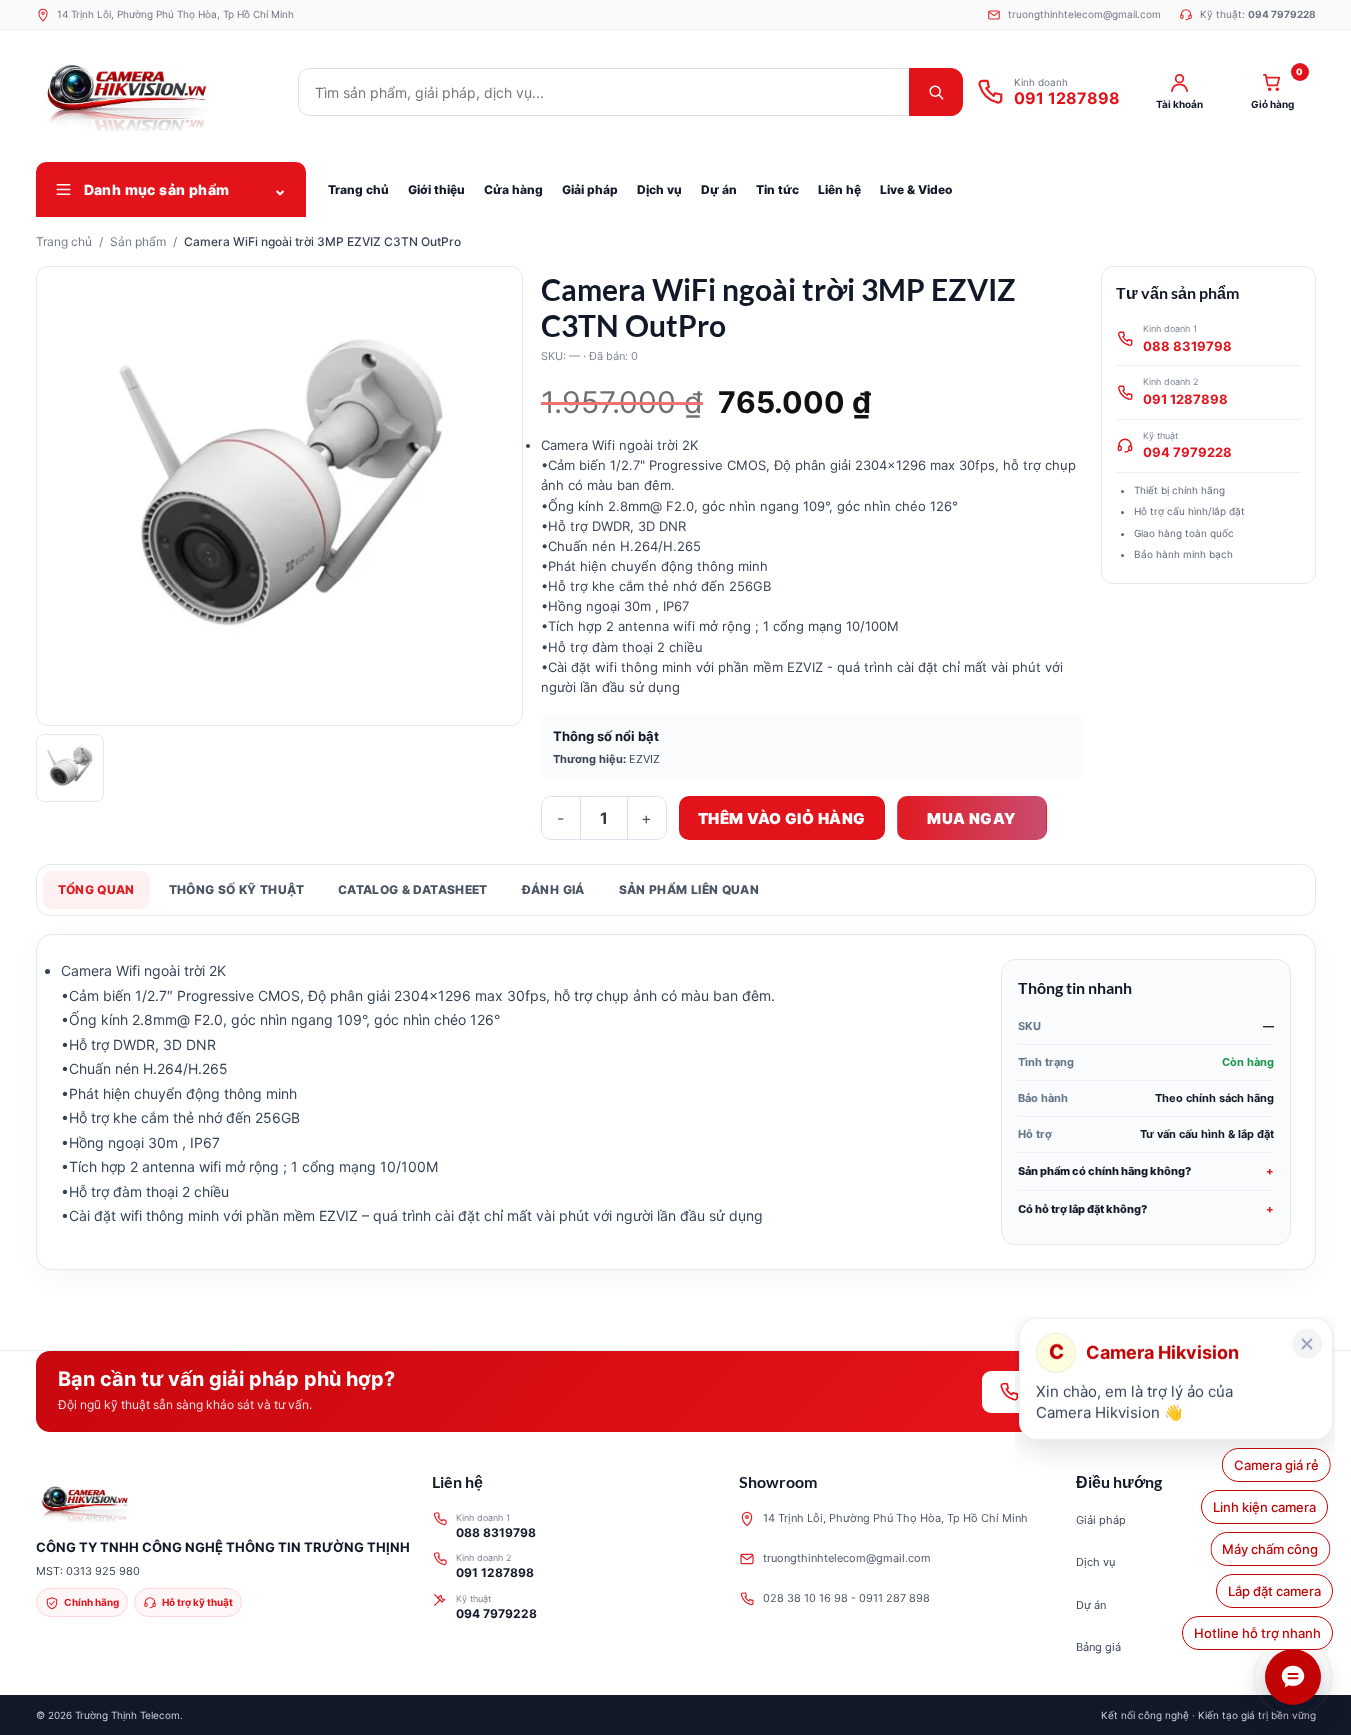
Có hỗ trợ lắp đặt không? (1082, 1209)
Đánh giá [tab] (553, 889)
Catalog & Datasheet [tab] (413, 889)
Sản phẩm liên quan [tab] (689, 889)
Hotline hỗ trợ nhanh (1252, 1633)
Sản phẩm (138, 241)
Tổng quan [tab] (96, 889)
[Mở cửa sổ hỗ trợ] (1293, 1677)
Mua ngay (971, 818)
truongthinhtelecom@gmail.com (847, 1558)
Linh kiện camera (1269, 1507)
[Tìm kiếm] (936, 92)
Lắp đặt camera (1271, 1591)
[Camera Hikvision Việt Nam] (161, 92)
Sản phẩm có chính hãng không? (1104, 1171)
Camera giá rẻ (1278, 1465)
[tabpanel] (676, 1102)
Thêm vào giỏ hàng (782, 818)
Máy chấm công (1273, 1549)
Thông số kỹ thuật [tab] (236, 889)
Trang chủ (64, 241)
